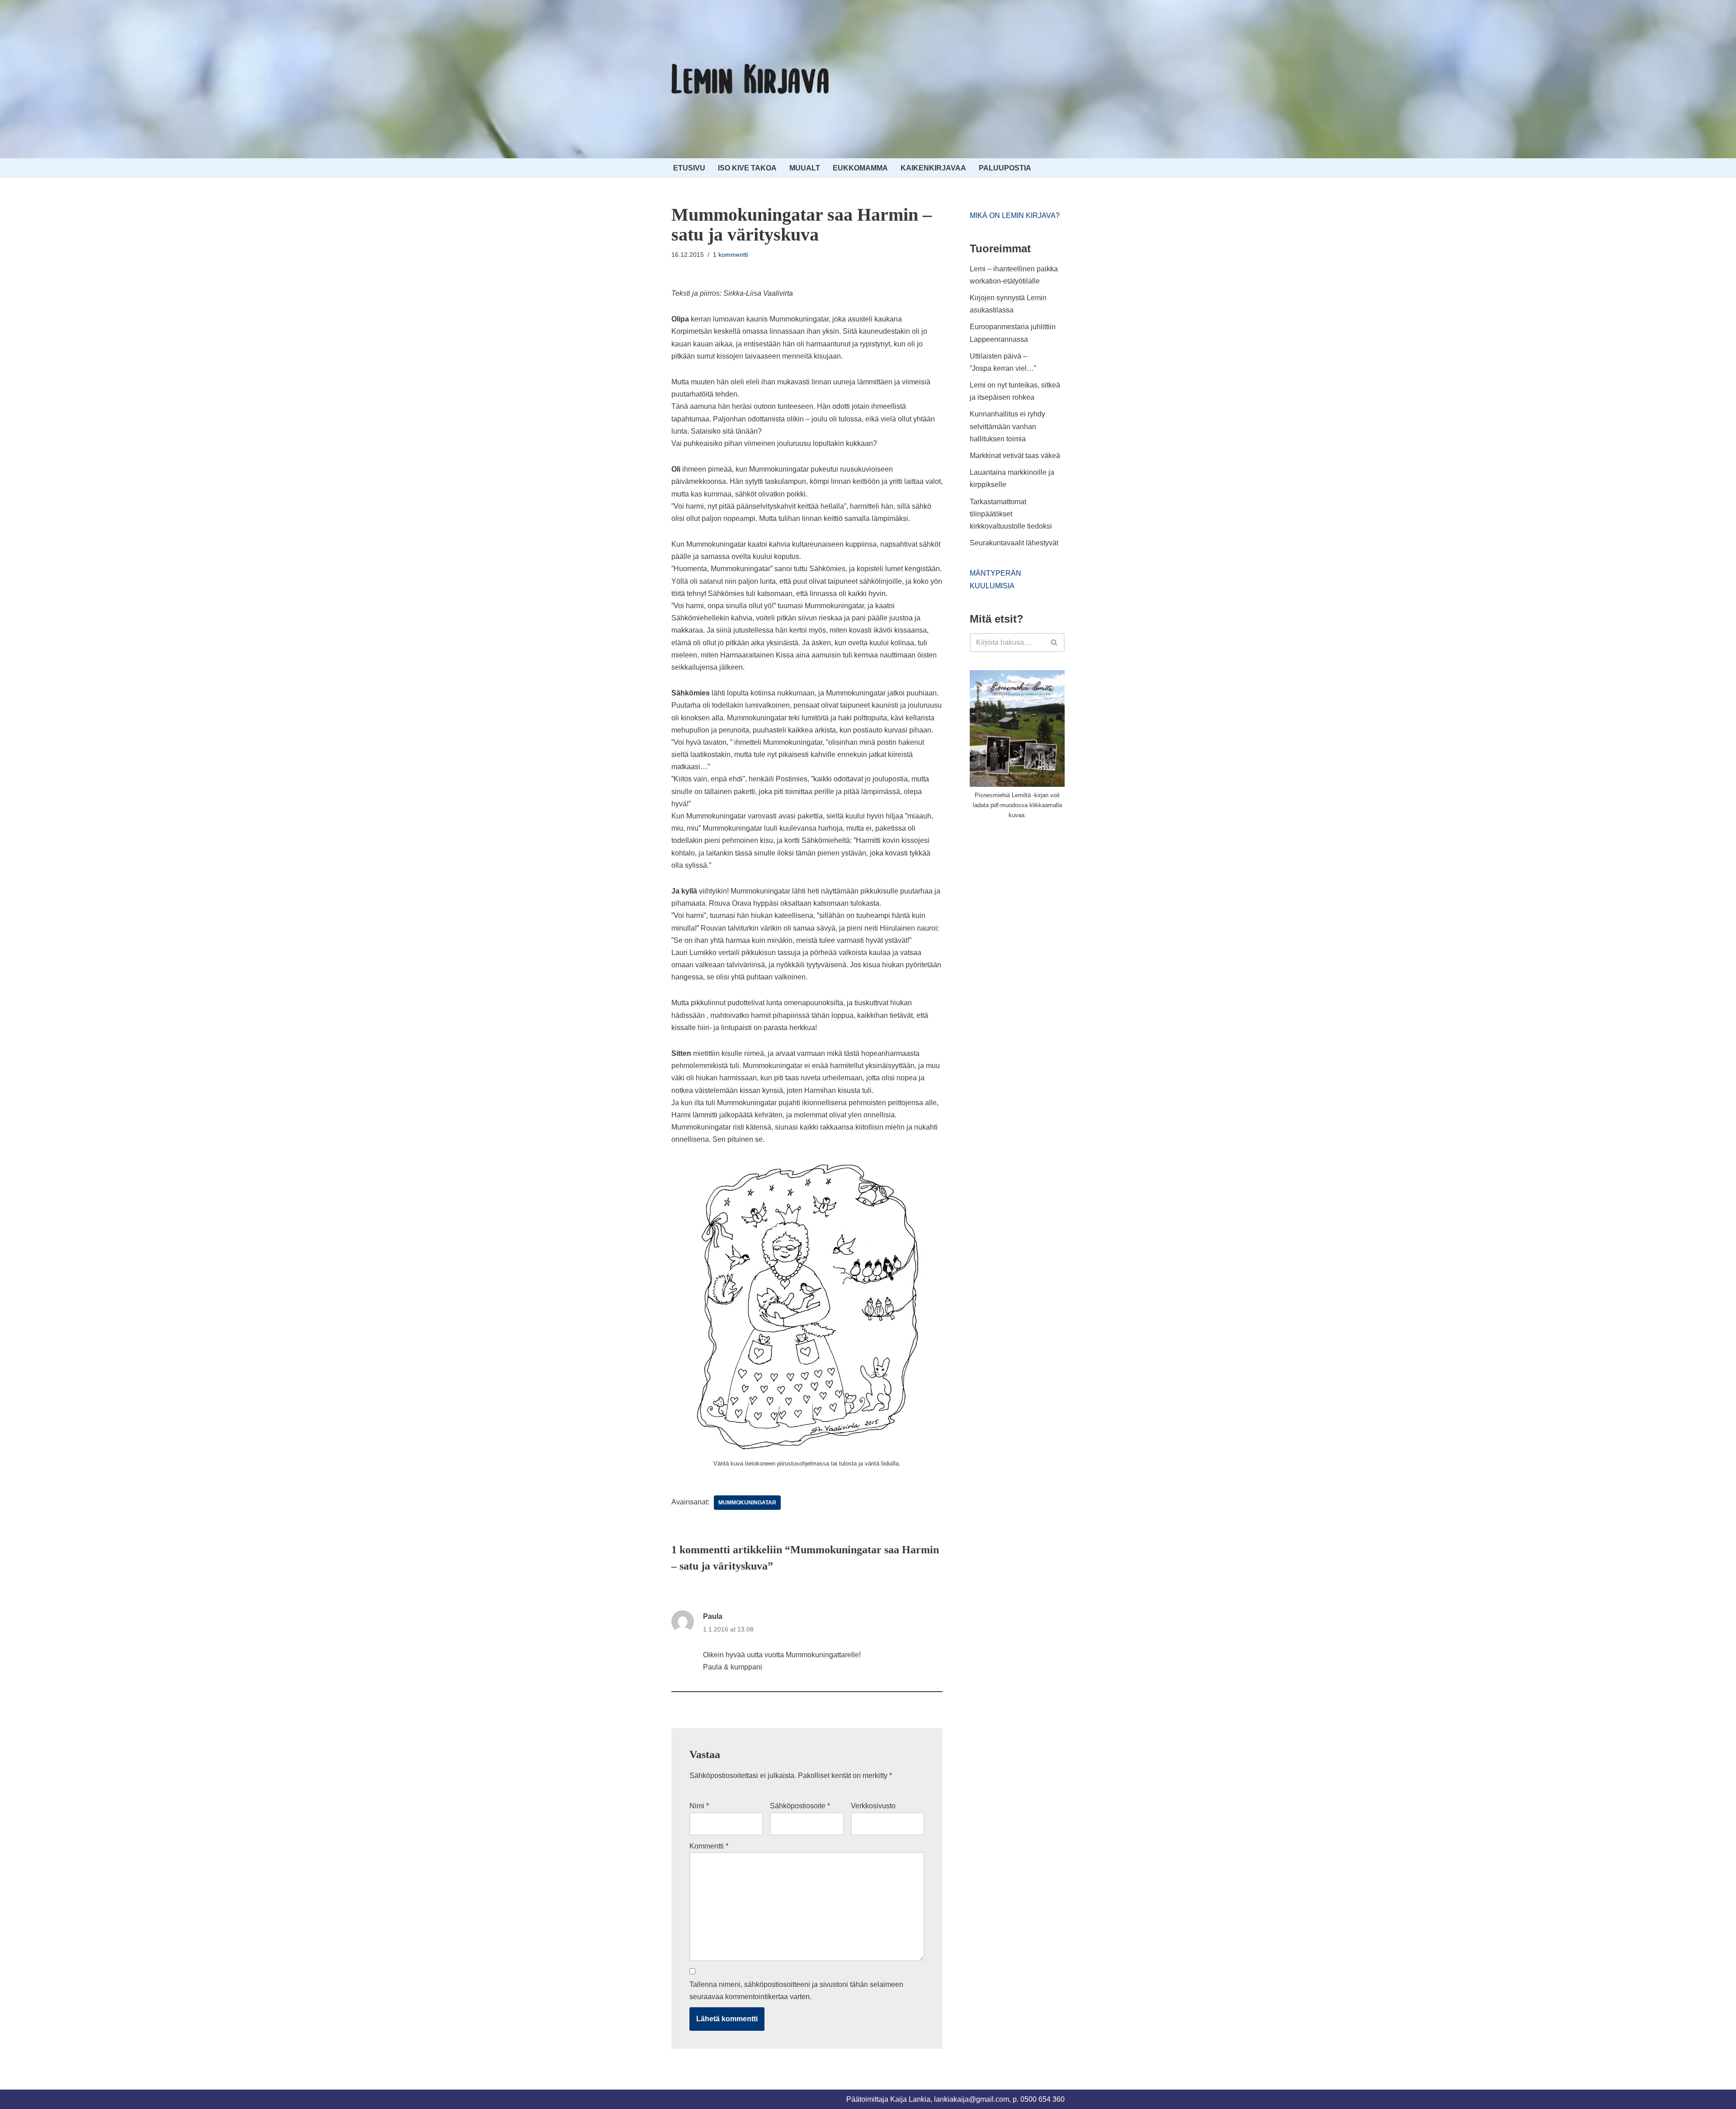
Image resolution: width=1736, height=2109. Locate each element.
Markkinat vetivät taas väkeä (1015, 456)
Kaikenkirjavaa (933, 168)
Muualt (805, 168)
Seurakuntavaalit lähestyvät (1014, 543)
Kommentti (709, 1846)
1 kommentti (731, 255)
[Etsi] (1054, 643)
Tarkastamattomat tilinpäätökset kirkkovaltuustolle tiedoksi (1011, 514)
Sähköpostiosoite (800, 1806)
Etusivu (689, 168)
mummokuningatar (747, 1503)
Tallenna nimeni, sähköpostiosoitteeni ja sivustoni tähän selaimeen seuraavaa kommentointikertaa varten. (796, 1991)
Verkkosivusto (873, 1806)
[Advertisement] (1038, 894)
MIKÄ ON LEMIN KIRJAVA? (1015, 215)
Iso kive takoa (747, 168)
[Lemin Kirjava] (750, 79)
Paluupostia (1005, 168)
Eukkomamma (860, 168)
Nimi (699, 1806)
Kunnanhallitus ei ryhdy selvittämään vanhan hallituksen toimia (1007, 426)
